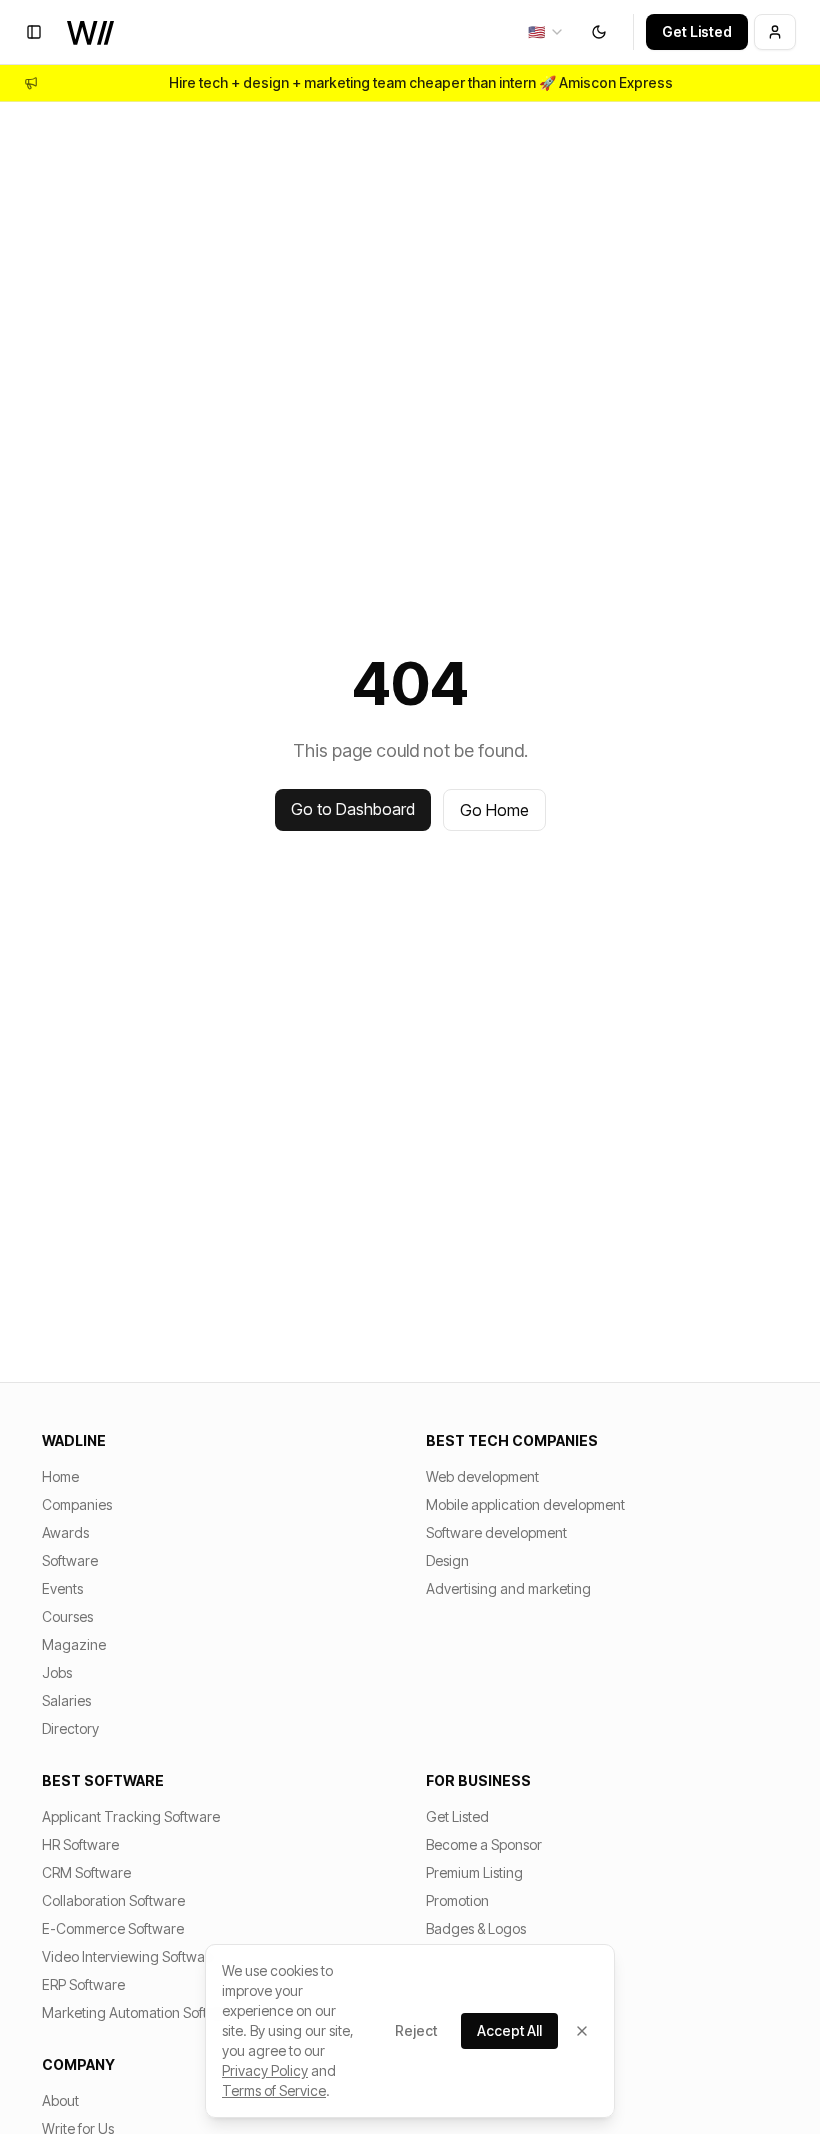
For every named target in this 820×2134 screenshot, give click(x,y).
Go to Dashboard (353, 809)
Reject (416, 2030)
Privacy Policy (265, 2070)
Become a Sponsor (484, 1844)
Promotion (457, 1900)
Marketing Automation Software (140, 2012)
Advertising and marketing (508, 1588)
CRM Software (86, 1872)
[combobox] (546, 32)
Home (60, 1476)
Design (447, 1560)
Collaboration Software (113, 1900)
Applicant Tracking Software (131, 1816)
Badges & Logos (476, 1928)
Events (62, 1588)
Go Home (494, 810)
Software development (496, 1532)
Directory (70, 1728)
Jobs (57, 1672)
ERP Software (83, 1984)
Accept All (509, 2030)
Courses (67, 1616)
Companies (77, 1504)
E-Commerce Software (113, 1928)
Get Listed (697, 31)
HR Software (80, 1844)
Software (70, 1560)
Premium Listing (474, 1872)
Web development (482, 1476)
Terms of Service (274, 2090)
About (60, 2100)
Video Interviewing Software (130, 1956)
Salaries (66, 1700)
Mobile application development (525, 1504)
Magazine (74, 1644)
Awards (65, 1532)
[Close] (582, 2031)
